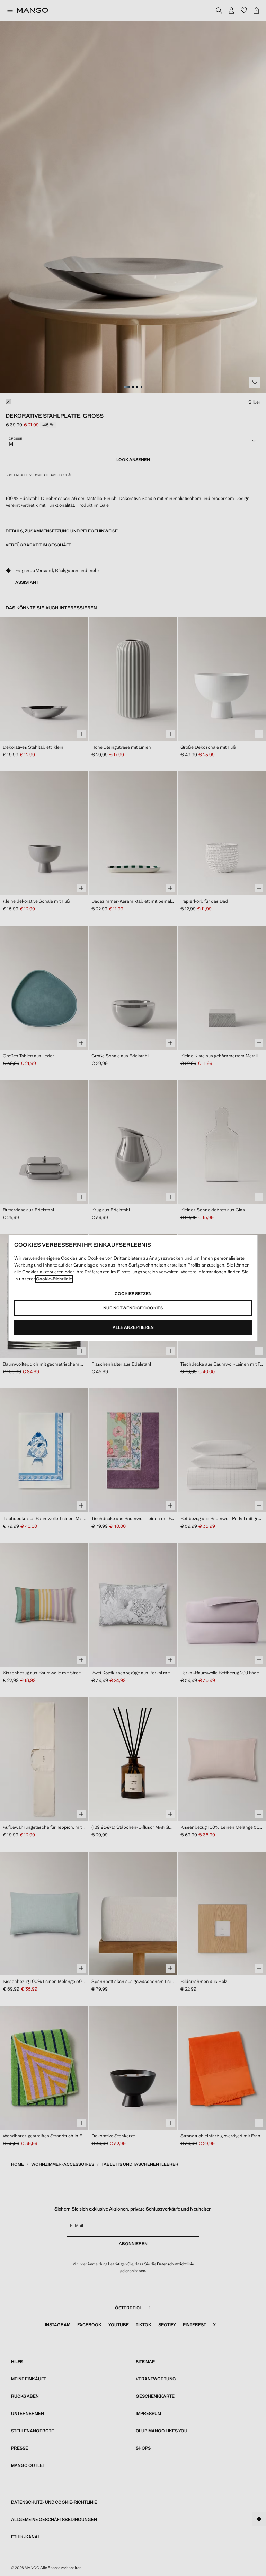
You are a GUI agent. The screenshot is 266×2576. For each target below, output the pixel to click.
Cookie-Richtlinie (54, 1279)
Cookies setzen (133, 1294)
